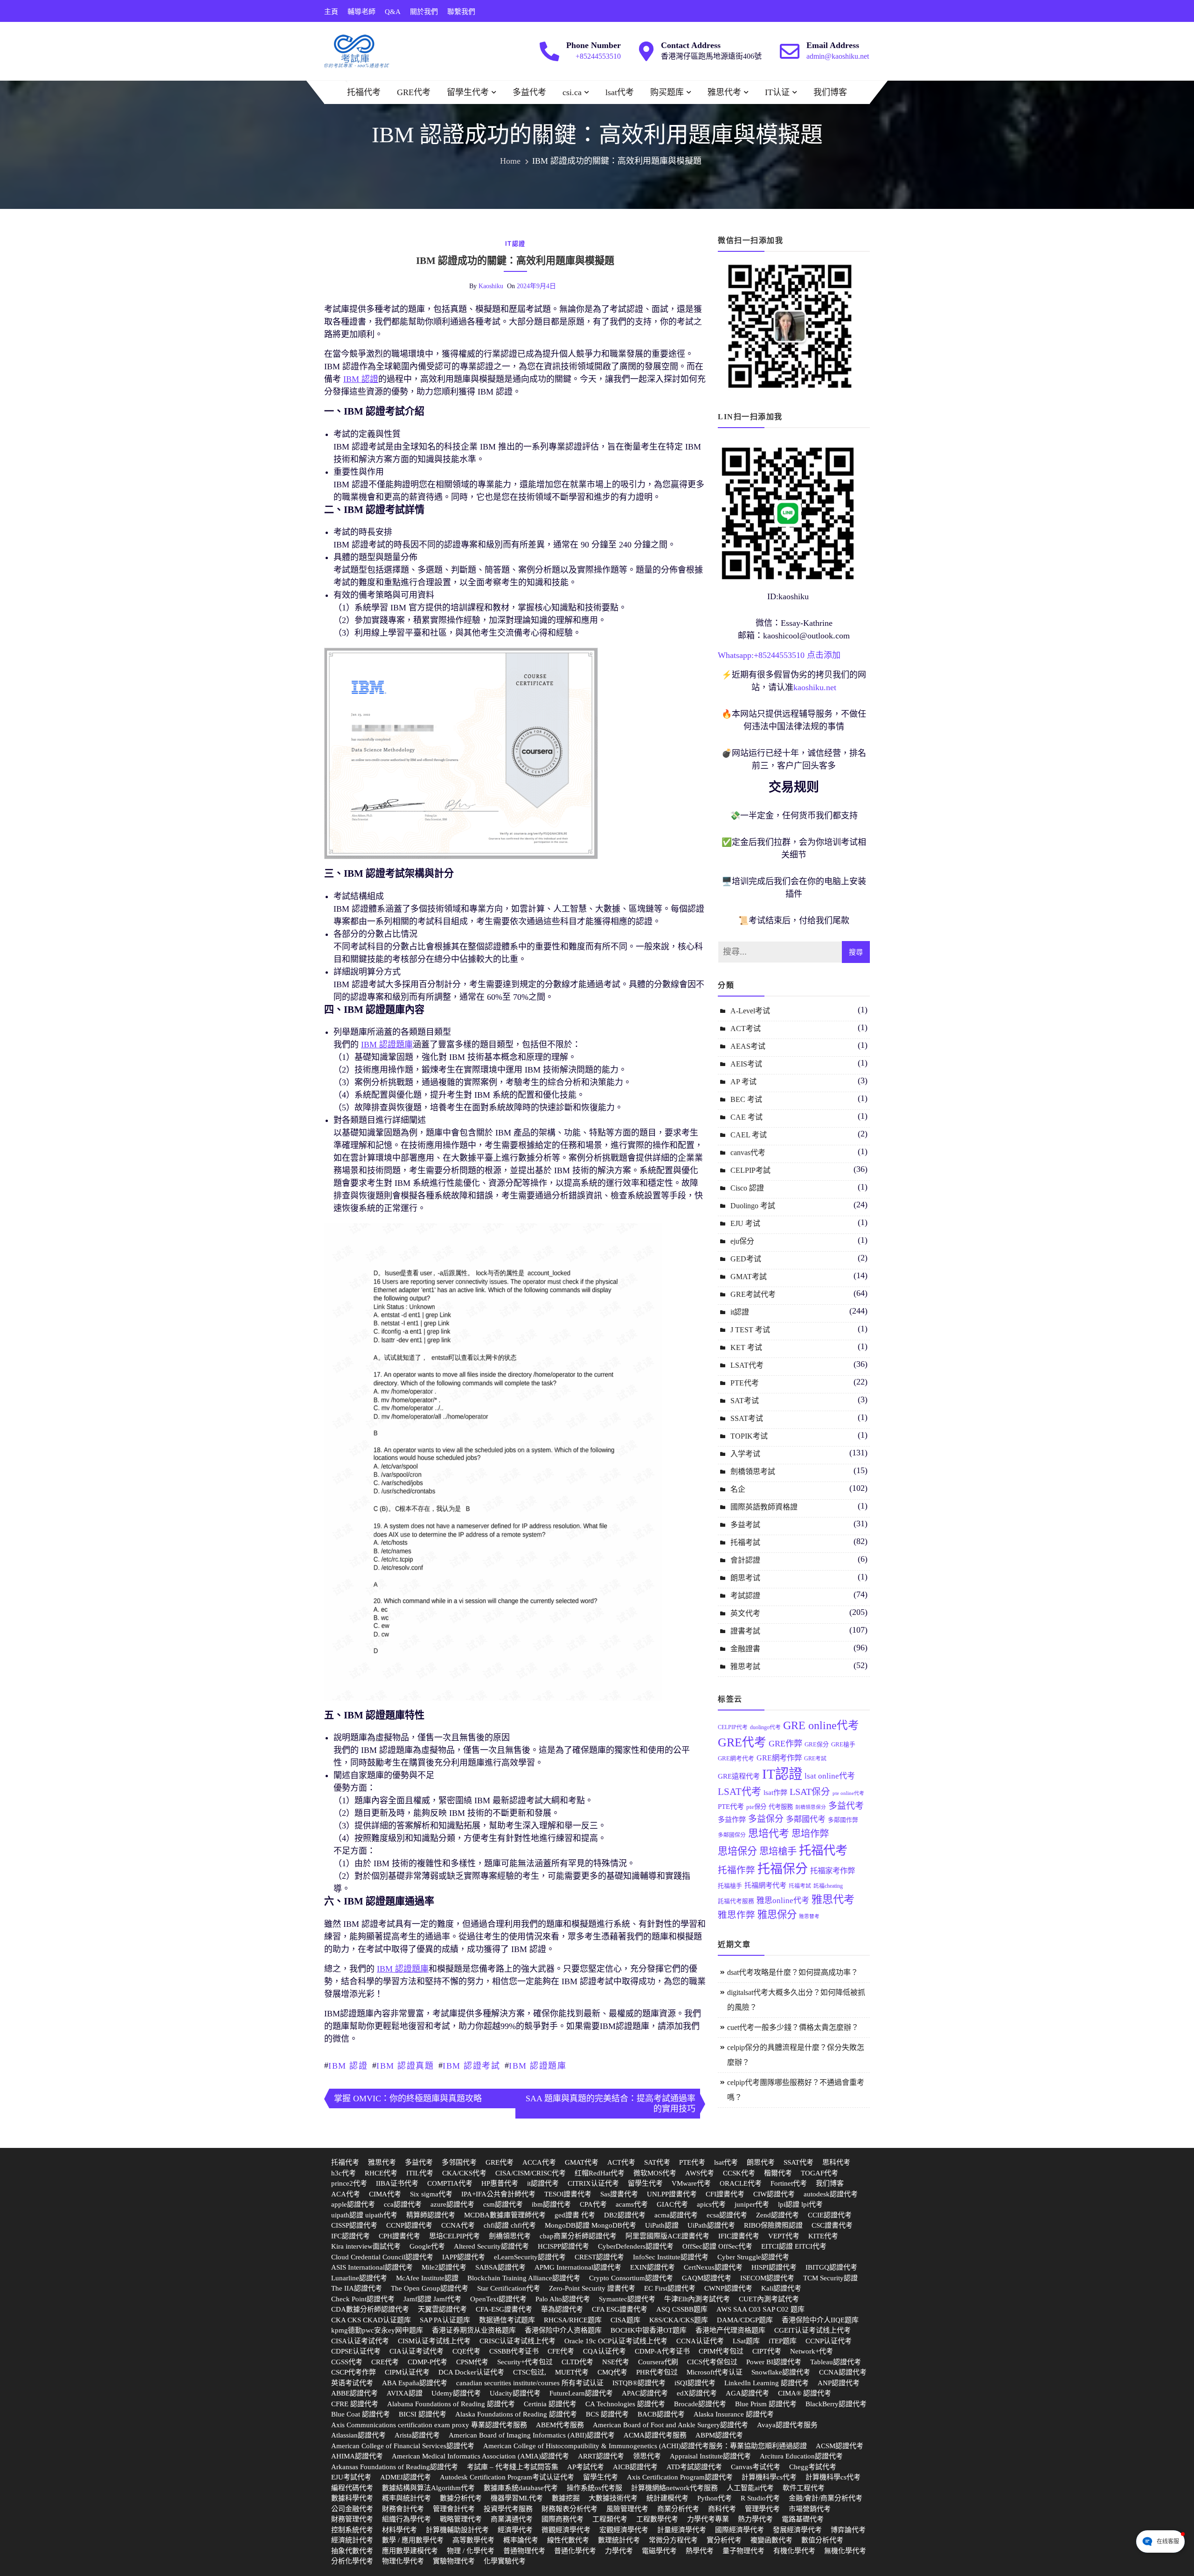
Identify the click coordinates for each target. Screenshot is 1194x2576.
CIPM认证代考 (407, 2372)
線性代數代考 (568, 2540)
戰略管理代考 (461, 2519)
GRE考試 (815, 1759)
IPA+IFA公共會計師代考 (498, 2194)
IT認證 (782, 1774)
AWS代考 (700, 2173)
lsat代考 (620, 92)
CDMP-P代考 (427, 2362)
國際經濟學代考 (739, 2530)
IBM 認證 (348, 2066)
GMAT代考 (582, 2162)
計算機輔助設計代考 (457, 2530)
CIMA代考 (385, 2194)
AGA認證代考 (747, 2393)
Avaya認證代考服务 (787, 2425)
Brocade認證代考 (700, 2404)
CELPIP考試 (750, 1170)
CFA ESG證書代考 (620, 2309)
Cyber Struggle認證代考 (753, 2257)
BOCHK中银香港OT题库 (649, 2330)
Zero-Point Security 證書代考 (592, 2288)
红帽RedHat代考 (600, 2173)
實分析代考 (724, 2540)
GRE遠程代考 (739, 1776)
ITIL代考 (420, 2173)
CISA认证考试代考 (360, 2341)
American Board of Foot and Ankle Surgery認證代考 (670, 2425)
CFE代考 (561, 2351)
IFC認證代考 (351, 2236)
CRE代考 (385, 2362)
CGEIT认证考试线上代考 (812, 2330)
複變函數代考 (771, 2540)
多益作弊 (732, 1819)
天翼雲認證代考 (442, 2309)
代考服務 (781, 1807)
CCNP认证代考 (829, 2341)
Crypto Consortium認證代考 (631, 2278)
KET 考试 (746, 1347)
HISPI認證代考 (774, 2267)
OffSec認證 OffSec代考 (717, 2246)
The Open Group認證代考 (430, 2288)
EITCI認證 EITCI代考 (794, 2246)
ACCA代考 (539, 2162)
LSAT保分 (810, 1792)
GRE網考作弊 (779, 1758)
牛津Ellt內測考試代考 (697, 2299)
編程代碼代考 (352, 2488)
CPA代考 (593, 2204)
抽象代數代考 (352, 2551)
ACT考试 (746, 1028)
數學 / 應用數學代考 (413, 2540)
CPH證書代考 (399, 2236)
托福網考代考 (765, 1885)
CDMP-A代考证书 (662, 2351)
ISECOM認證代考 (767, 2278)
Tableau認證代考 (836, 2362)
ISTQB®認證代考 (639, 2383)
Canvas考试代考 (756, 2467)
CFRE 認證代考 (355, 2404)
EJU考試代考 (351, 2477)
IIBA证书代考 (397, 2183)
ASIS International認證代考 (372, 2267)
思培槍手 (778, 1851)
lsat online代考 (830, 1776)
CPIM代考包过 (721, 2351)
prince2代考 (349, 2183)
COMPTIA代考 (450, 2183)
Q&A (393, 12)
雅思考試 (745, 1666)
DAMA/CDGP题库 (745, 2320)
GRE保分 (817, 1745)
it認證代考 (543, 2183)
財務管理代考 (352, 2519)
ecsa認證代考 (727, 2215)
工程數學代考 (657, 2519)
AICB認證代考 (635, 2467)
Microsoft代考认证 (715, 2372)
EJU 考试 (745, 1223)
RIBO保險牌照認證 (773, 2225)
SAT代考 (657, 2162)
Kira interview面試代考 (366, 2246)
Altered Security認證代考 (491, 2246)
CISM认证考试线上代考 (434, 2341)
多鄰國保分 (732, 1835)
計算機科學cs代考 (769, 2477)
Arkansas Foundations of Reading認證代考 (395, 2467)
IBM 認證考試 (471, 2066)
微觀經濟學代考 (566, 2530)
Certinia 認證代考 (550, 2404)
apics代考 (711, 2204)
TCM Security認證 (830, 2278)
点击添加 (824, 655)
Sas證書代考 (619, 2194)
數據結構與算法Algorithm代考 (428, 2488)
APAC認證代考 (645, 2393)
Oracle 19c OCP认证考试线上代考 (616, 2341)
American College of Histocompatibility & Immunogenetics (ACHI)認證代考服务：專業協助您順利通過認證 (645, 2446)
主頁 (331, 12)
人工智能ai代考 (750, 2488)
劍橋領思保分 (811, 1807)
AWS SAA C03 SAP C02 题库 (760, 2309)
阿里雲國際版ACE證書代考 (667, 2236)
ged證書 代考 (575, 2215)
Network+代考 (812, 2351)
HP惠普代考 (500, 2183)
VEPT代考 (784, 2236)
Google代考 (427, 2246)
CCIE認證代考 (830, 2215)
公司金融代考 (352, 2509)
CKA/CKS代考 (464, 2173)
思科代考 (836, 2162)
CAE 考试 (746, 1117)
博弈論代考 (848, 2530)
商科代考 (722, 2509)
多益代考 (529, 92)
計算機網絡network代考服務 (674, 2488)
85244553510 (781, 655)
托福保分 (783, 1869)
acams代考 (632, 2204)
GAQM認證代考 (707, 2278)
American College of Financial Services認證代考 (403, 2446)
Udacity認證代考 (515, 2393)
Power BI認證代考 (774, 2362)
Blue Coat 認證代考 (361, 2414)
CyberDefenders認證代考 (636, 2246)
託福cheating (828, 1886)
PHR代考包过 (657, 2372)
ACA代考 (346, 2194)
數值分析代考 (822, 2540)
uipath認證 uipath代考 (364, 2215)
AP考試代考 (586, 2467)
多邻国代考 (459, 2162)
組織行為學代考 (406, 2519)
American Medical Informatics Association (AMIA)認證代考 (480, 2456)
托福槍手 (730, 1886)
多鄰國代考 (806, 1819)
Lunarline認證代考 (359, 2278)
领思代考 (647, 2456)
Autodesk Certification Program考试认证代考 (507, 2477)
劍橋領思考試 (753, 1472)
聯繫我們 (461, 12)
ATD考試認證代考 (694, 2467)
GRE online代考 (821, 1725)
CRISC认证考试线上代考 (517, 2341)
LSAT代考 (747, 1365)
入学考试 (745, 1454)
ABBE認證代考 (354, 2393)
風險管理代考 (627, 2509)
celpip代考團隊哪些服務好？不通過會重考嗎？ (796, 2090)
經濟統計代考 (352, 2540)
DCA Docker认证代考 (471, 2372)
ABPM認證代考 (719, 2435)
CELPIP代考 (733, 1727)
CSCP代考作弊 (354, 2372)
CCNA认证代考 (700, 2341)
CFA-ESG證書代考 (504, 2309)
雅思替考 (809, 1916)
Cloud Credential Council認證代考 (382, 2257)
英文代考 (745, 1613)
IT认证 (777, 92)
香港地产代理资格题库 (730, 2330)
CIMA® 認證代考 (805, 2393)
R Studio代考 (760, 2498)
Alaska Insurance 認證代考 (734, 2414)
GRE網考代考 (736, 1759)
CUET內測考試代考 (769, 2299)
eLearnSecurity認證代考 (530, 2257)
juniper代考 (752, 2204)
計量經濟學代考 (682, 2530)
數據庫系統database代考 (521, 2488)
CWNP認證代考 (728, 2288)
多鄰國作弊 (843, 1820)
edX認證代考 (697, 2393)
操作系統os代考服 (594, 2488)
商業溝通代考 (512, 2519)
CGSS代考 (347, 2362)
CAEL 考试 (749, 1135)
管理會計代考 (454, 2509)
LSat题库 (746, 2341)
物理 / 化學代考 (471, 2551)
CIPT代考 (767, 2351)
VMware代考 (691, 2183)
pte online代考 (848, 1793)
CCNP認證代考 (409, 2225)
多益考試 (745, 1525)
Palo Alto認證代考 (563, 2299)
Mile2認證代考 (444, 2267)
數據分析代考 (461, 2498)
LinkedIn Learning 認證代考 (767, 2383)
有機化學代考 (794, 2551)
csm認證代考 (503, 2204)
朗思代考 (761, 2162)
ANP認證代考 (839, 2383)
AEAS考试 (748, 1046)
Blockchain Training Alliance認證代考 (524, 2278)
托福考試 (745, 1542)
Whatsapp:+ (738, 655)
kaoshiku (491, 286)
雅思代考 (724, 92)
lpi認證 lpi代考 (800, 2204)
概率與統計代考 (406, 2498)
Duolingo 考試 (753, 1206)
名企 (738, 1489)
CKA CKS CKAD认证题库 (371, 2320)
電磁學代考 (659, 2551)
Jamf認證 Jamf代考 (432, 2299)
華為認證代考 (562, 2309)
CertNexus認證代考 (713, 2267)
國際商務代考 (562, 2519)
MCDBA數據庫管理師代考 (505, 2215)
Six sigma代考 (431, 2194)
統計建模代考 (667, 2498)
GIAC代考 (672, 2204)
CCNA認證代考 (843, 2372)
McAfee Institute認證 (427, 2278)
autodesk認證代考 (831, 2194)
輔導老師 (361, 12)
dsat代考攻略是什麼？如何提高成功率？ (793, 1972)
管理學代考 (762, 2509)
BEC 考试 (746, 1099)
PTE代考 (745, 1383)
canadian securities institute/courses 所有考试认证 (530, 2383)
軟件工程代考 (804, 2488)
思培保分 (737, 1851)
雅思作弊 (736, 1915)
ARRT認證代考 (601, 2456)
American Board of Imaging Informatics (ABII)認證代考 (532, 2435)
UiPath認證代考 (711, 2225)
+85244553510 (598, 56)
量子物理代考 (743, 2551)
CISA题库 (625, 2320)
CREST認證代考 (599, 2257)
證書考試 (745, 1631)
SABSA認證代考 (500, 2267)
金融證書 (745, 1649)
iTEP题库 (783, 2341)
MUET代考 (572, 2372)
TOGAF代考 (819, 2173)
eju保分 (742, 1241)
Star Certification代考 (509, 2288)
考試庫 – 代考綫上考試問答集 (513, 2467)
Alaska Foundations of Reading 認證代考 (516, 2414)
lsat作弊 (775, 1792)
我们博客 (830, 92)
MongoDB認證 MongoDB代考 (590, 2225)
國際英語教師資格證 (764, 1507)
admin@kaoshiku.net (838, 56)
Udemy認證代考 (456, 2393)
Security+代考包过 (525, 2362)
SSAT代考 (798, 2162)
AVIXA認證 (405, 2393)
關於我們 (424, 12)
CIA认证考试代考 (417, 2351)
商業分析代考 (678, 2509)
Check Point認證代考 (363, 2299)
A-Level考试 (750, 1011)
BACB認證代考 (661, 2414)
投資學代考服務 (508, 2509)
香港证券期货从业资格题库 (474, 2330)
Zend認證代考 (777, 2215)
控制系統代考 (352, 2530)
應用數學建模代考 (410, 2551)
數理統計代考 (619, 2540)
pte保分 (756, 1807)
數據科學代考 (352, 2498)
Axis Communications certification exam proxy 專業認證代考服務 (429, 2425)
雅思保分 (777, 1915)
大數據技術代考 (613, 2498)
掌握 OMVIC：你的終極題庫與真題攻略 (408, 2098)
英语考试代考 (352, 2383)
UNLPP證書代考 (672, 2194)
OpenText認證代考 (498, 2299)
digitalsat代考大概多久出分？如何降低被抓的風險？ (796, 2000)
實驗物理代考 (454, 2561)
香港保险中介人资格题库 (563, 2330)
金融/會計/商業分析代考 (826, 2498)
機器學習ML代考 (517, 2498)
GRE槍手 (843, 1745)
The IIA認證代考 (357, 2288)
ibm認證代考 (551, 2204)
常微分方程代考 (673, 2540)
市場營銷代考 (810, 2509)
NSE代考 (616, 2362)
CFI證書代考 (725, 2194)
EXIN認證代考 (653, 2267)
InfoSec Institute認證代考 (671, 2257)
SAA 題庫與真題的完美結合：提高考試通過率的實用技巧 (611, 2104)
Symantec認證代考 (627, 2299)
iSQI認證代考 (695, 2383)
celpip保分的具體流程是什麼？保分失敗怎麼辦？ (796, 2055)
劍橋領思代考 (510, 2236)
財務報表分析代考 (569, 2509)
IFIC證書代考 (739, 2236)
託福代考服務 (736, 1901)
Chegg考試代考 (813, 2467)
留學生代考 (468, 92)
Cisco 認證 (747, 1188)
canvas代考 (748, 1153)
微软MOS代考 (655, 2173)
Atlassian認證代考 (358, 2435)
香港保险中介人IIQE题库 (820, 2320)
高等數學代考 (473, 2540)
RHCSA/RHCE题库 (573, 2320)
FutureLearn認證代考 (581, 2393)
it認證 (515, 244)
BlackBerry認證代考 (836, 2404)
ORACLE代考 (741, 2183)
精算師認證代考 (431, 2215)
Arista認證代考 (417, 2435)
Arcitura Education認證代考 (801, 2456)
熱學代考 (700, 2551)
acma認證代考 (676, 2215)
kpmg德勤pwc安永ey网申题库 (377, 2330)
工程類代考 (610, 2519)
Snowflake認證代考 (781, 2372)
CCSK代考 (739, 2173)
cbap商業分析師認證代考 (578, 2236)
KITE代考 (823, 2236)
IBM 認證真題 (405, 2066)
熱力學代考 (755, 2519)
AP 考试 (743, 1082)
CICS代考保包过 (712, 2362)
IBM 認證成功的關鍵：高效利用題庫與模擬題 (515, 261)
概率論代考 (521, 2540)
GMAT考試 (749, 1277)
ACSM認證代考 (840, 2446)
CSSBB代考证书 (514, 2351)
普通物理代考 (524, 2551)
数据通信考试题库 (507, 2320)
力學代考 (619, 2551)
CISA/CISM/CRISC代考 (531, 2173)
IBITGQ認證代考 (831, 2267)
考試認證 (745, 1596)
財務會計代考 (403, 2509)
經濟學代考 (515, 2530)
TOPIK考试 (749, 1436)
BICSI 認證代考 (423, 2414)
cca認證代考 (403, 2204)
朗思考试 (745, 1578)
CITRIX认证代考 (593, 2183)
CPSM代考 (472, 2362)
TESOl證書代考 (568, 2194)
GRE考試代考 (753, 1294)
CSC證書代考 (832, 2225)
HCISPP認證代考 (563, 2246)
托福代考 (364, 92)
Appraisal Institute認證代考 (710, 2456)
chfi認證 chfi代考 (510, 2225)
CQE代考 (466, 2351)
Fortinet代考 (789, 2183)
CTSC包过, (530, 2372)
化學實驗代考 (505, 2561)
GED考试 (746, 1259)
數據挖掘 (566, 2498)
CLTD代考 (577, 2362)
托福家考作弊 (833, 1871)
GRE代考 (414, 92)
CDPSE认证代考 (356, 2351)
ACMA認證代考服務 (655, 2435)
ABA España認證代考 (415, 2383)
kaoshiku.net (815, 687)
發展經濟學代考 (797, 2530)
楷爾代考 (778, 2173)
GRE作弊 (785, 1744)
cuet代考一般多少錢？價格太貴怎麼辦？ (793, 2027)
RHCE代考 (381, 2173)
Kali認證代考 (781, 2288)
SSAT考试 (747, 1418)
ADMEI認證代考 (406, 2477)
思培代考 (769, 1833)
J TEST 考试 (750, 1330)
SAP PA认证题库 (445, 2320)
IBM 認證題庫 (538, 2066)
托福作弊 (736, 1870)
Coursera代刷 (658, 2362)
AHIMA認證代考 (357, 2456)
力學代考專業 (708, 2519)
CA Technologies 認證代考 (625, 2404)
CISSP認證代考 (354, 2225)
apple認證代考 (353, 2204)
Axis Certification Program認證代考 (680, 2477)
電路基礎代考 (803, 2519)
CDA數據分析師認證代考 (370, 2309)
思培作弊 (810, 1834)
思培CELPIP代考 (455, 2236)
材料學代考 (399, 2530)
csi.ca (572, 92)
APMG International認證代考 (578, 2267)
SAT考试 (745, 1401)
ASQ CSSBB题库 (682, 2309)
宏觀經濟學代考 (624, 2530)
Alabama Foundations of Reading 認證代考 (451, 2404)
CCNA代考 (458, 2225)
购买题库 (667, 92)
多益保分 (766, 1819)
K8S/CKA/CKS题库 (679, 2320)
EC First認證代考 (670, 2288)
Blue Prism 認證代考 (766, 2404)
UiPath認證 (662, 2225)
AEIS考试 (746, 1064)
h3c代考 (344, 2173)
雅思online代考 (783, 1901)
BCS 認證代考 (607, 2414)
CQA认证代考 (604, 2351)
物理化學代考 (403, 2561)
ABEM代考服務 (560, 2425)
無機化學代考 (845, 2551)
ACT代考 (621, 2162)
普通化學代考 (575, 2551)
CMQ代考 (612, 2372)
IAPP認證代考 (464, 2257)
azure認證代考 (452, 2204)
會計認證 (745, 1560)
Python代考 (715, 2498)
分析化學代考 (352, 2561)
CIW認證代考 (774, 2194)
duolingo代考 (765, 1727)
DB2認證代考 (625, 2215)
